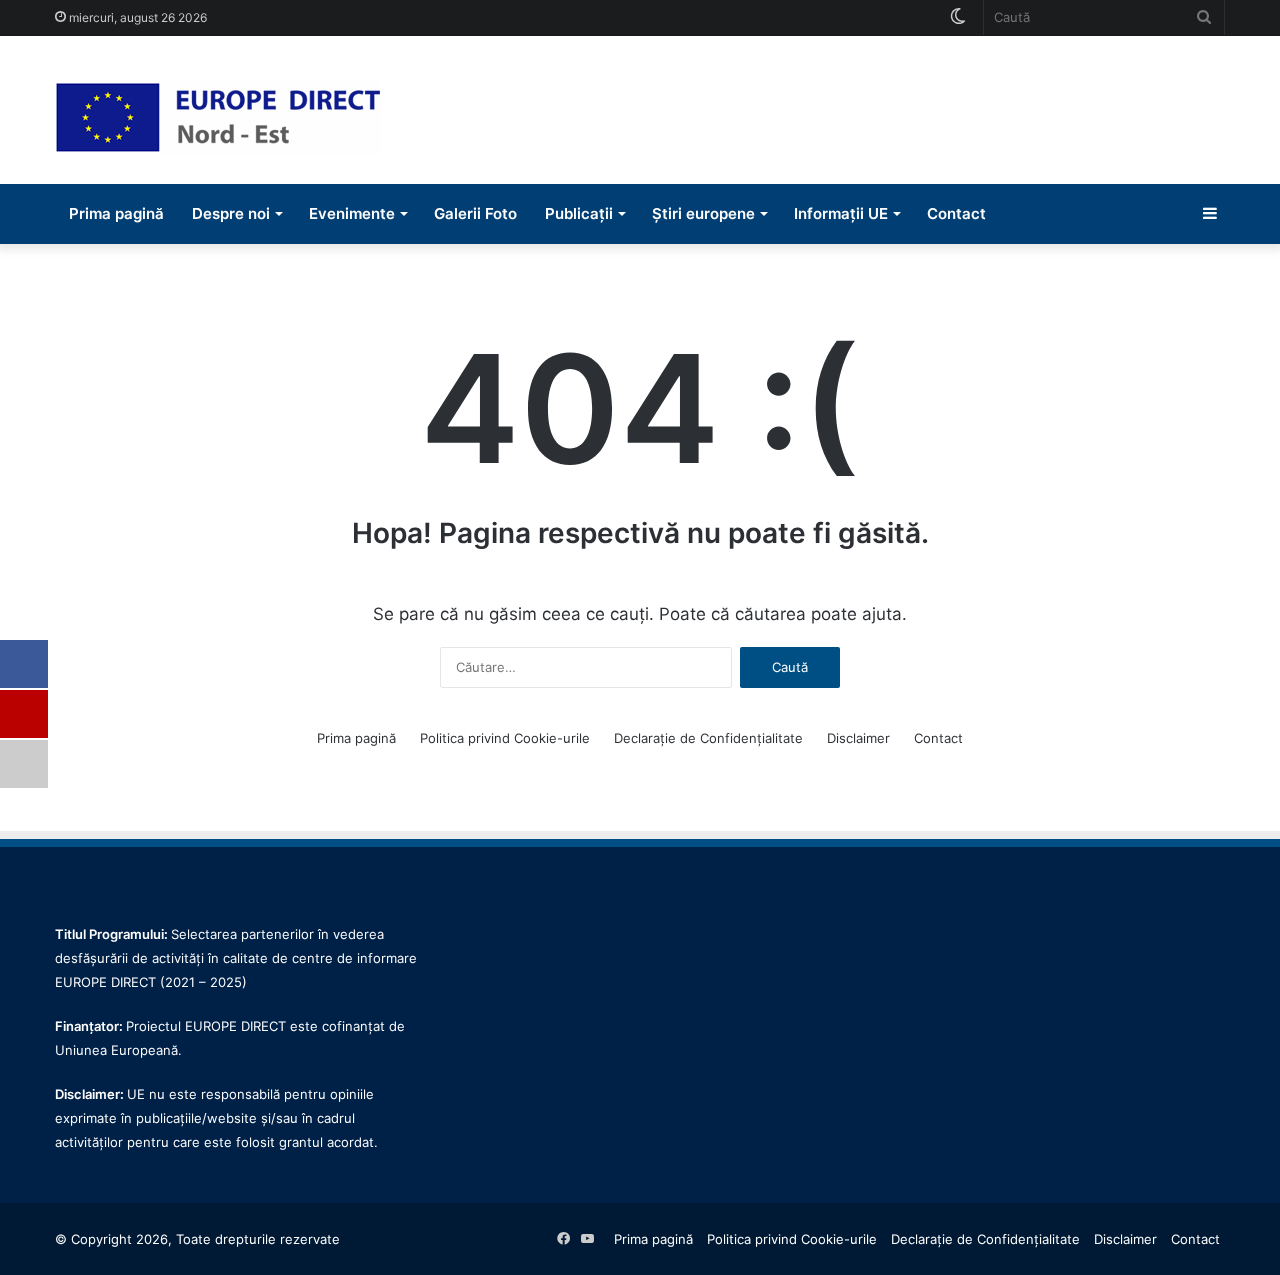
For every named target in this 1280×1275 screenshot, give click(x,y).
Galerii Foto (475, 213)
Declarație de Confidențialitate (708, 738)
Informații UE (841, 213)
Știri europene (703, 213)
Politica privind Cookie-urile (505, 738)
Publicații (579, 213)
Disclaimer (858, 738)
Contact (956, 213)
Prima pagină (116, 213)
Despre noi (231, 213)
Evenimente (352, 213)
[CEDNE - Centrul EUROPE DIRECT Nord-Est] (218, 117)
